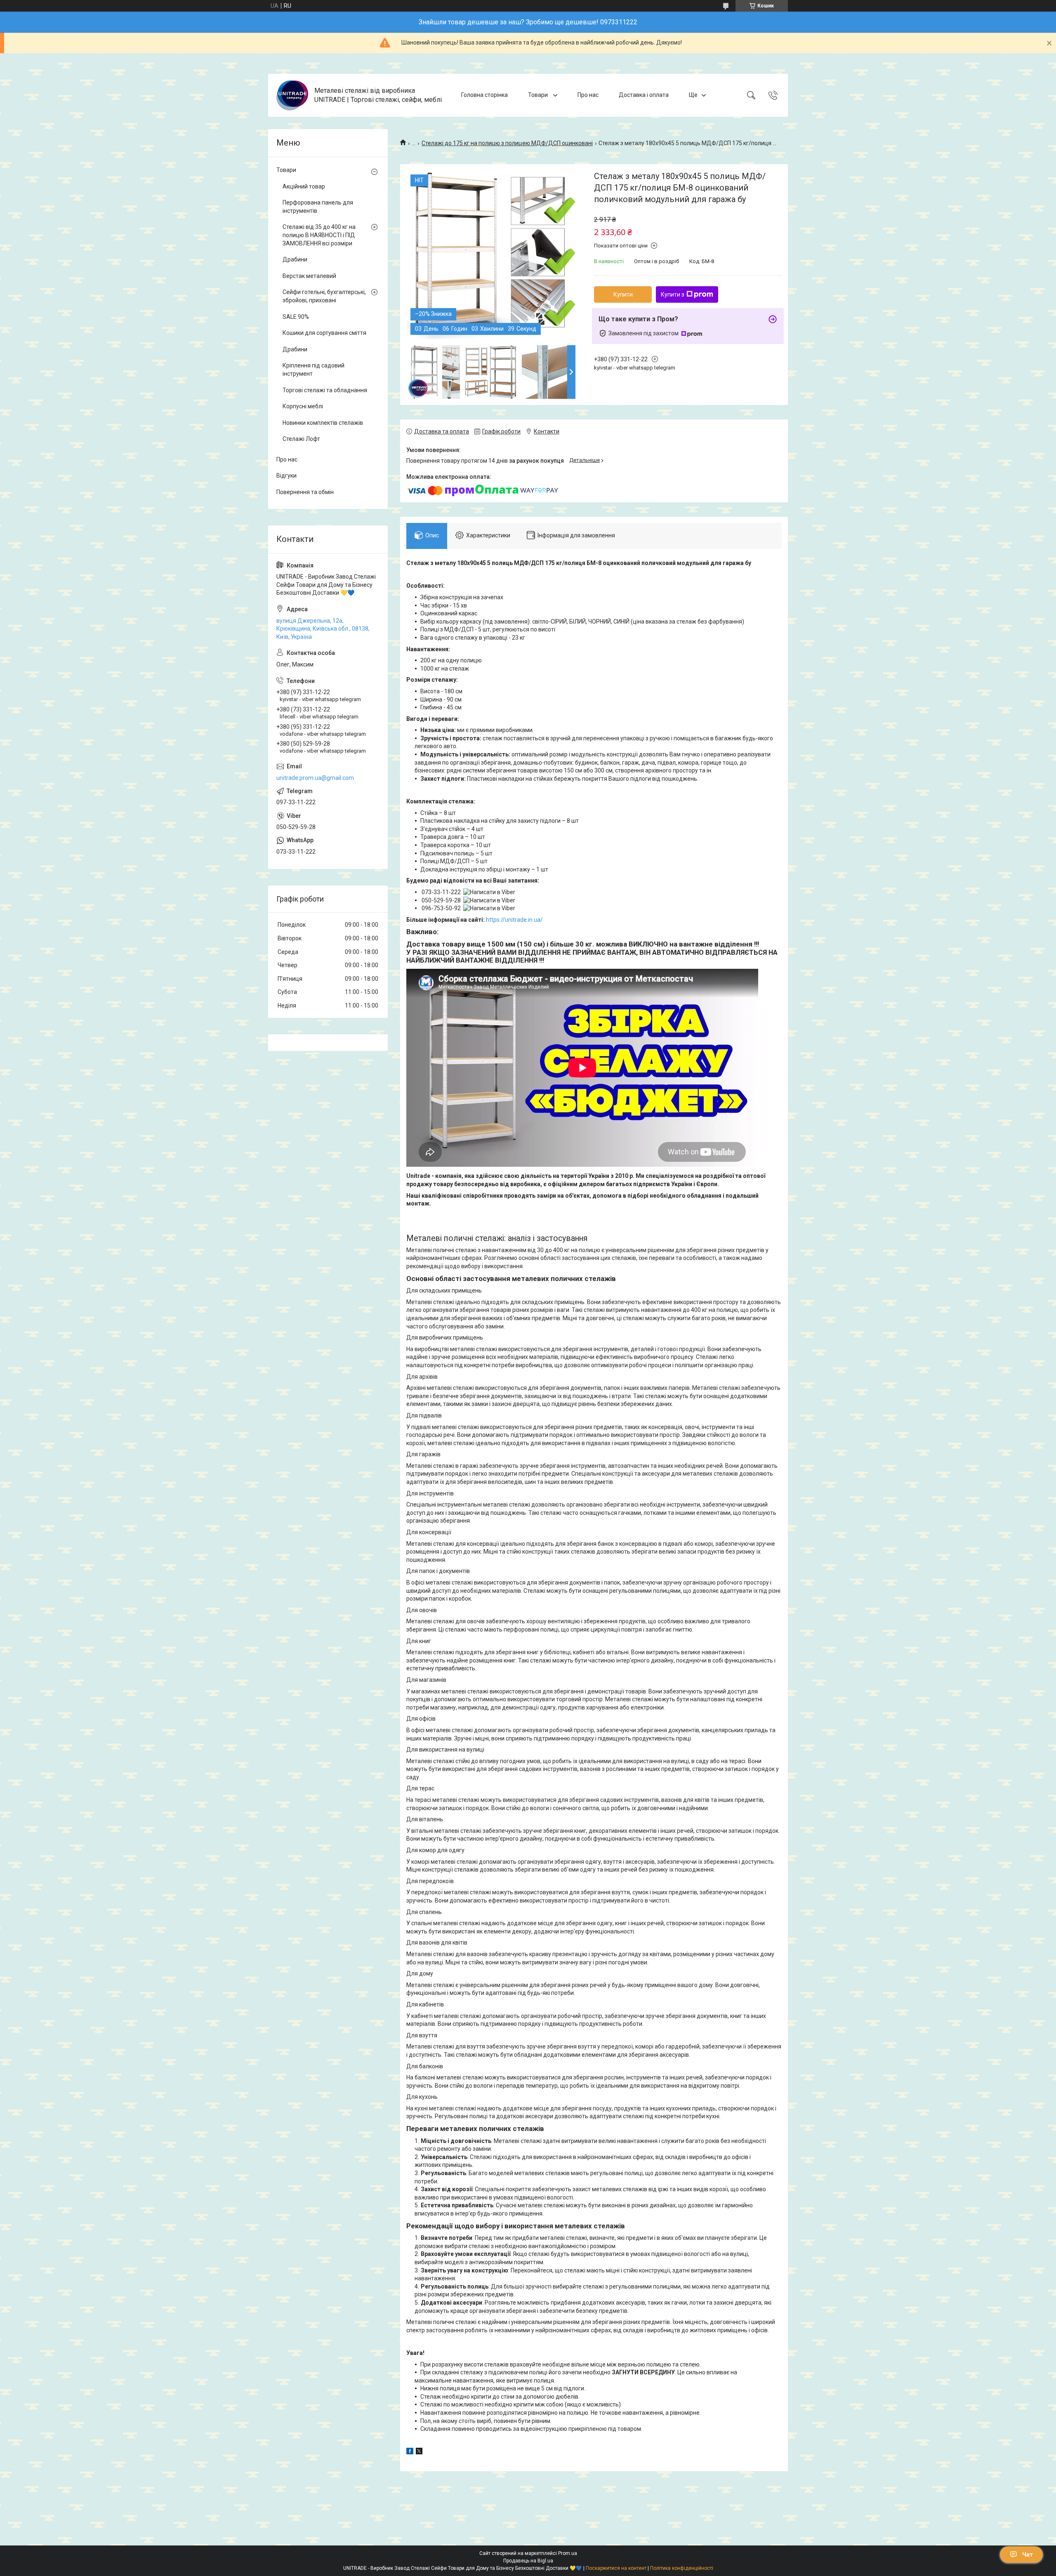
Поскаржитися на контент (616, 2568)
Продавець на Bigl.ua (528, 2561)
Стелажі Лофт (301, 439)
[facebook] (410, 2452)
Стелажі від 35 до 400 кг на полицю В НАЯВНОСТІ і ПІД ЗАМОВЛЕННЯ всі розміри (319, 235)
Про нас (588, 95)
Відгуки (286, 476)
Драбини (295, 259)
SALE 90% (296, 317)
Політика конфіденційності (682, 2568)
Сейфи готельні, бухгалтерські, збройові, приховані (324, 296)
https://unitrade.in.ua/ (514, 920)
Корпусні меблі (303, 406)
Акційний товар (304, 186)
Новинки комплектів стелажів (323, 423)
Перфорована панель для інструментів (318, 207)
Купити (623, 294)
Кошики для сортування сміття (324, 333)
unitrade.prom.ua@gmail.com (315, 778)
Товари (539, 95)
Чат (1028, 2555)
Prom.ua (568, 2553)
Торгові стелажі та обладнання (325, 390)
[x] (419, 2452)
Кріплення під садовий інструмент (313, 370)
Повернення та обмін (305, 492)
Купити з (673, 294)
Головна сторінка (484, 95)
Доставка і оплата (644, 95)
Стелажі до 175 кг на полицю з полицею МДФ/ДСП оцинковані (507, 143)
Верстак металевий (309, 276)
